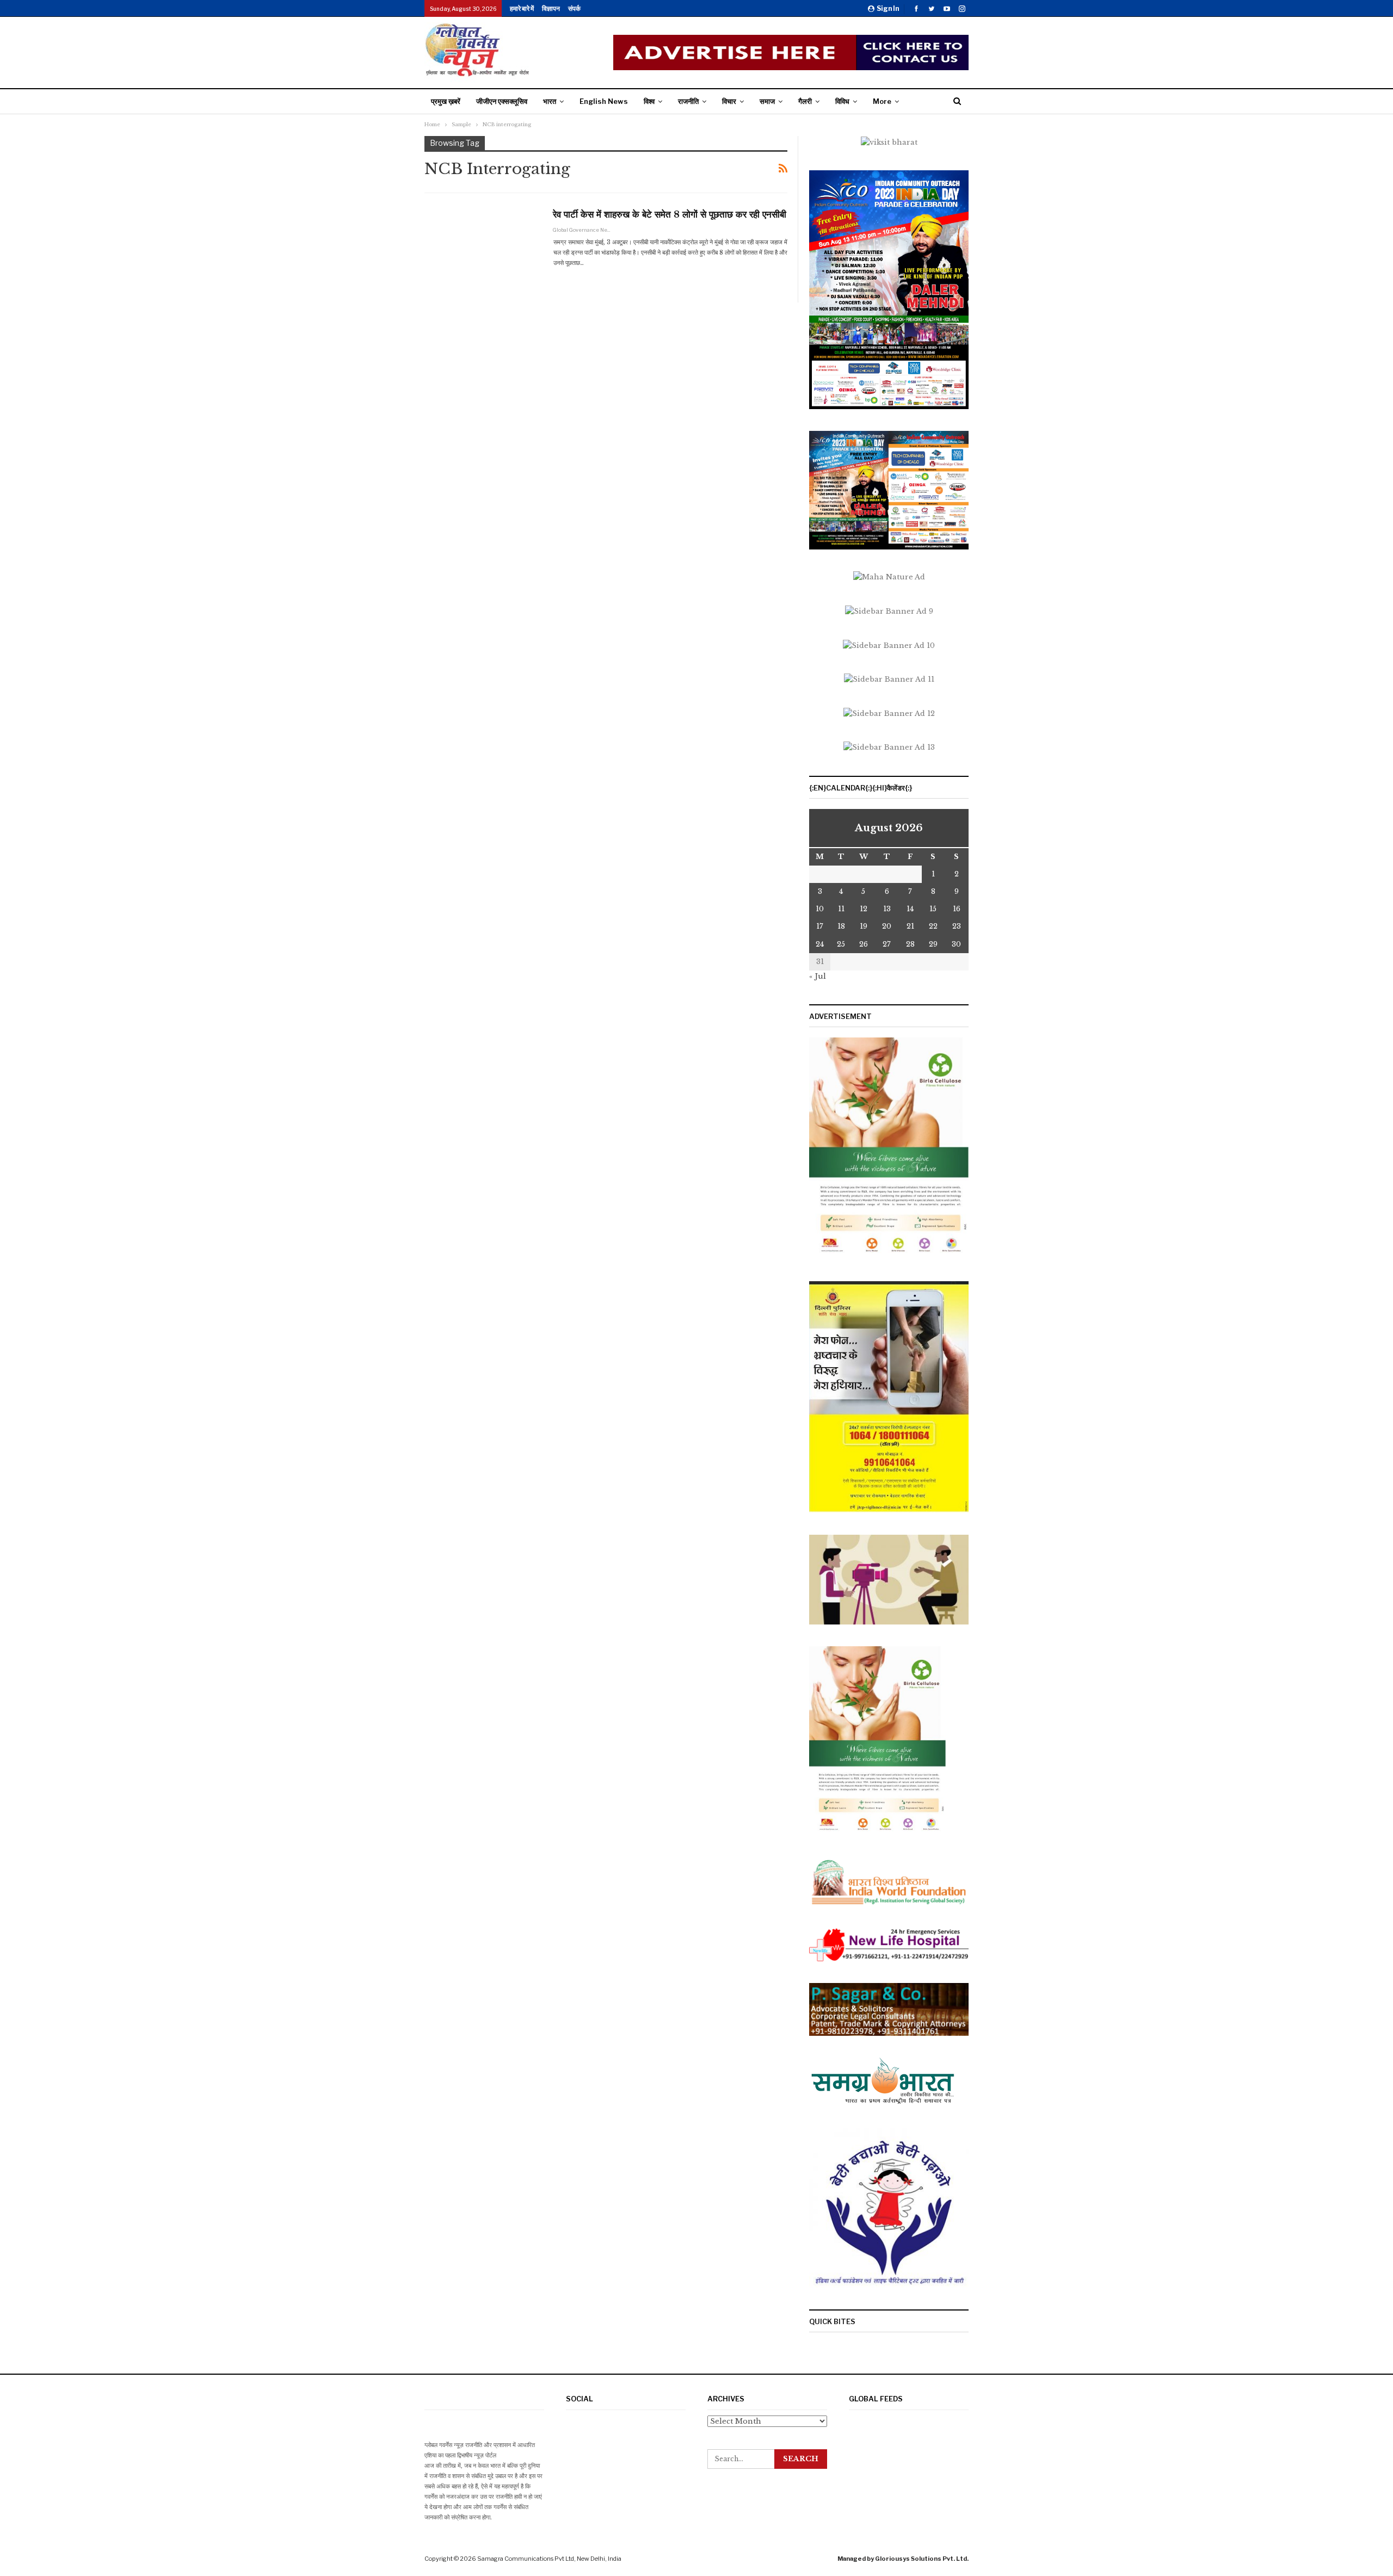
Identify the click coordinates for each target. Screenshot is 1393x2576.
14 (910, 909)
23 (957, 926)
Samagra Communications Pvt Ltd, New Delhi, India (549, 2559)
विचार (729, 101)
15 (933, 909)
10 (820, 909)
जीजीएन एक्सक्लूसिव (502, 101)
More (882, 101)
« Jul (818, 976)
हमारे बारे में (522, 8)
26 (864, 944)
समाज (767, 101)
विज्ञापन (551, 8)
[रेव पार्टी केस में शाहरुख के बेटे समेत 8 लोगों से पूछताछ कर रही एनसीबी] (482, 244)
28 (910, 944)
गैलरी (805, 101)
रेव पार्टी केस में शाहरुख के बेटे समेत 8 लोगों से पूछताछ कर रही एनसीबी (670, 215)
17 (820, 926)
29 (933, 944)
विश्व (649, 101)
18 (841, 926)
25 (841, 944)
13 (887, 909)
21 (910, 926)
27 (887, 944)
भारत (550, 101)
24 (820, 944)
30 (956, 944)
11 (841, 909)
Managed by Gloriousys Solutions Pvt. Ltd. (903, 2559)
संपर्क (574, 8)
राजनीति (688, 101)
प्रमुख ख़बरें (446, 101)
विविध (842, 101)
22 (933, 926)
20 (887, 926)
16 (957, 909)
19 (864, 926)
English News (604, 101)
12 (864, 909)
